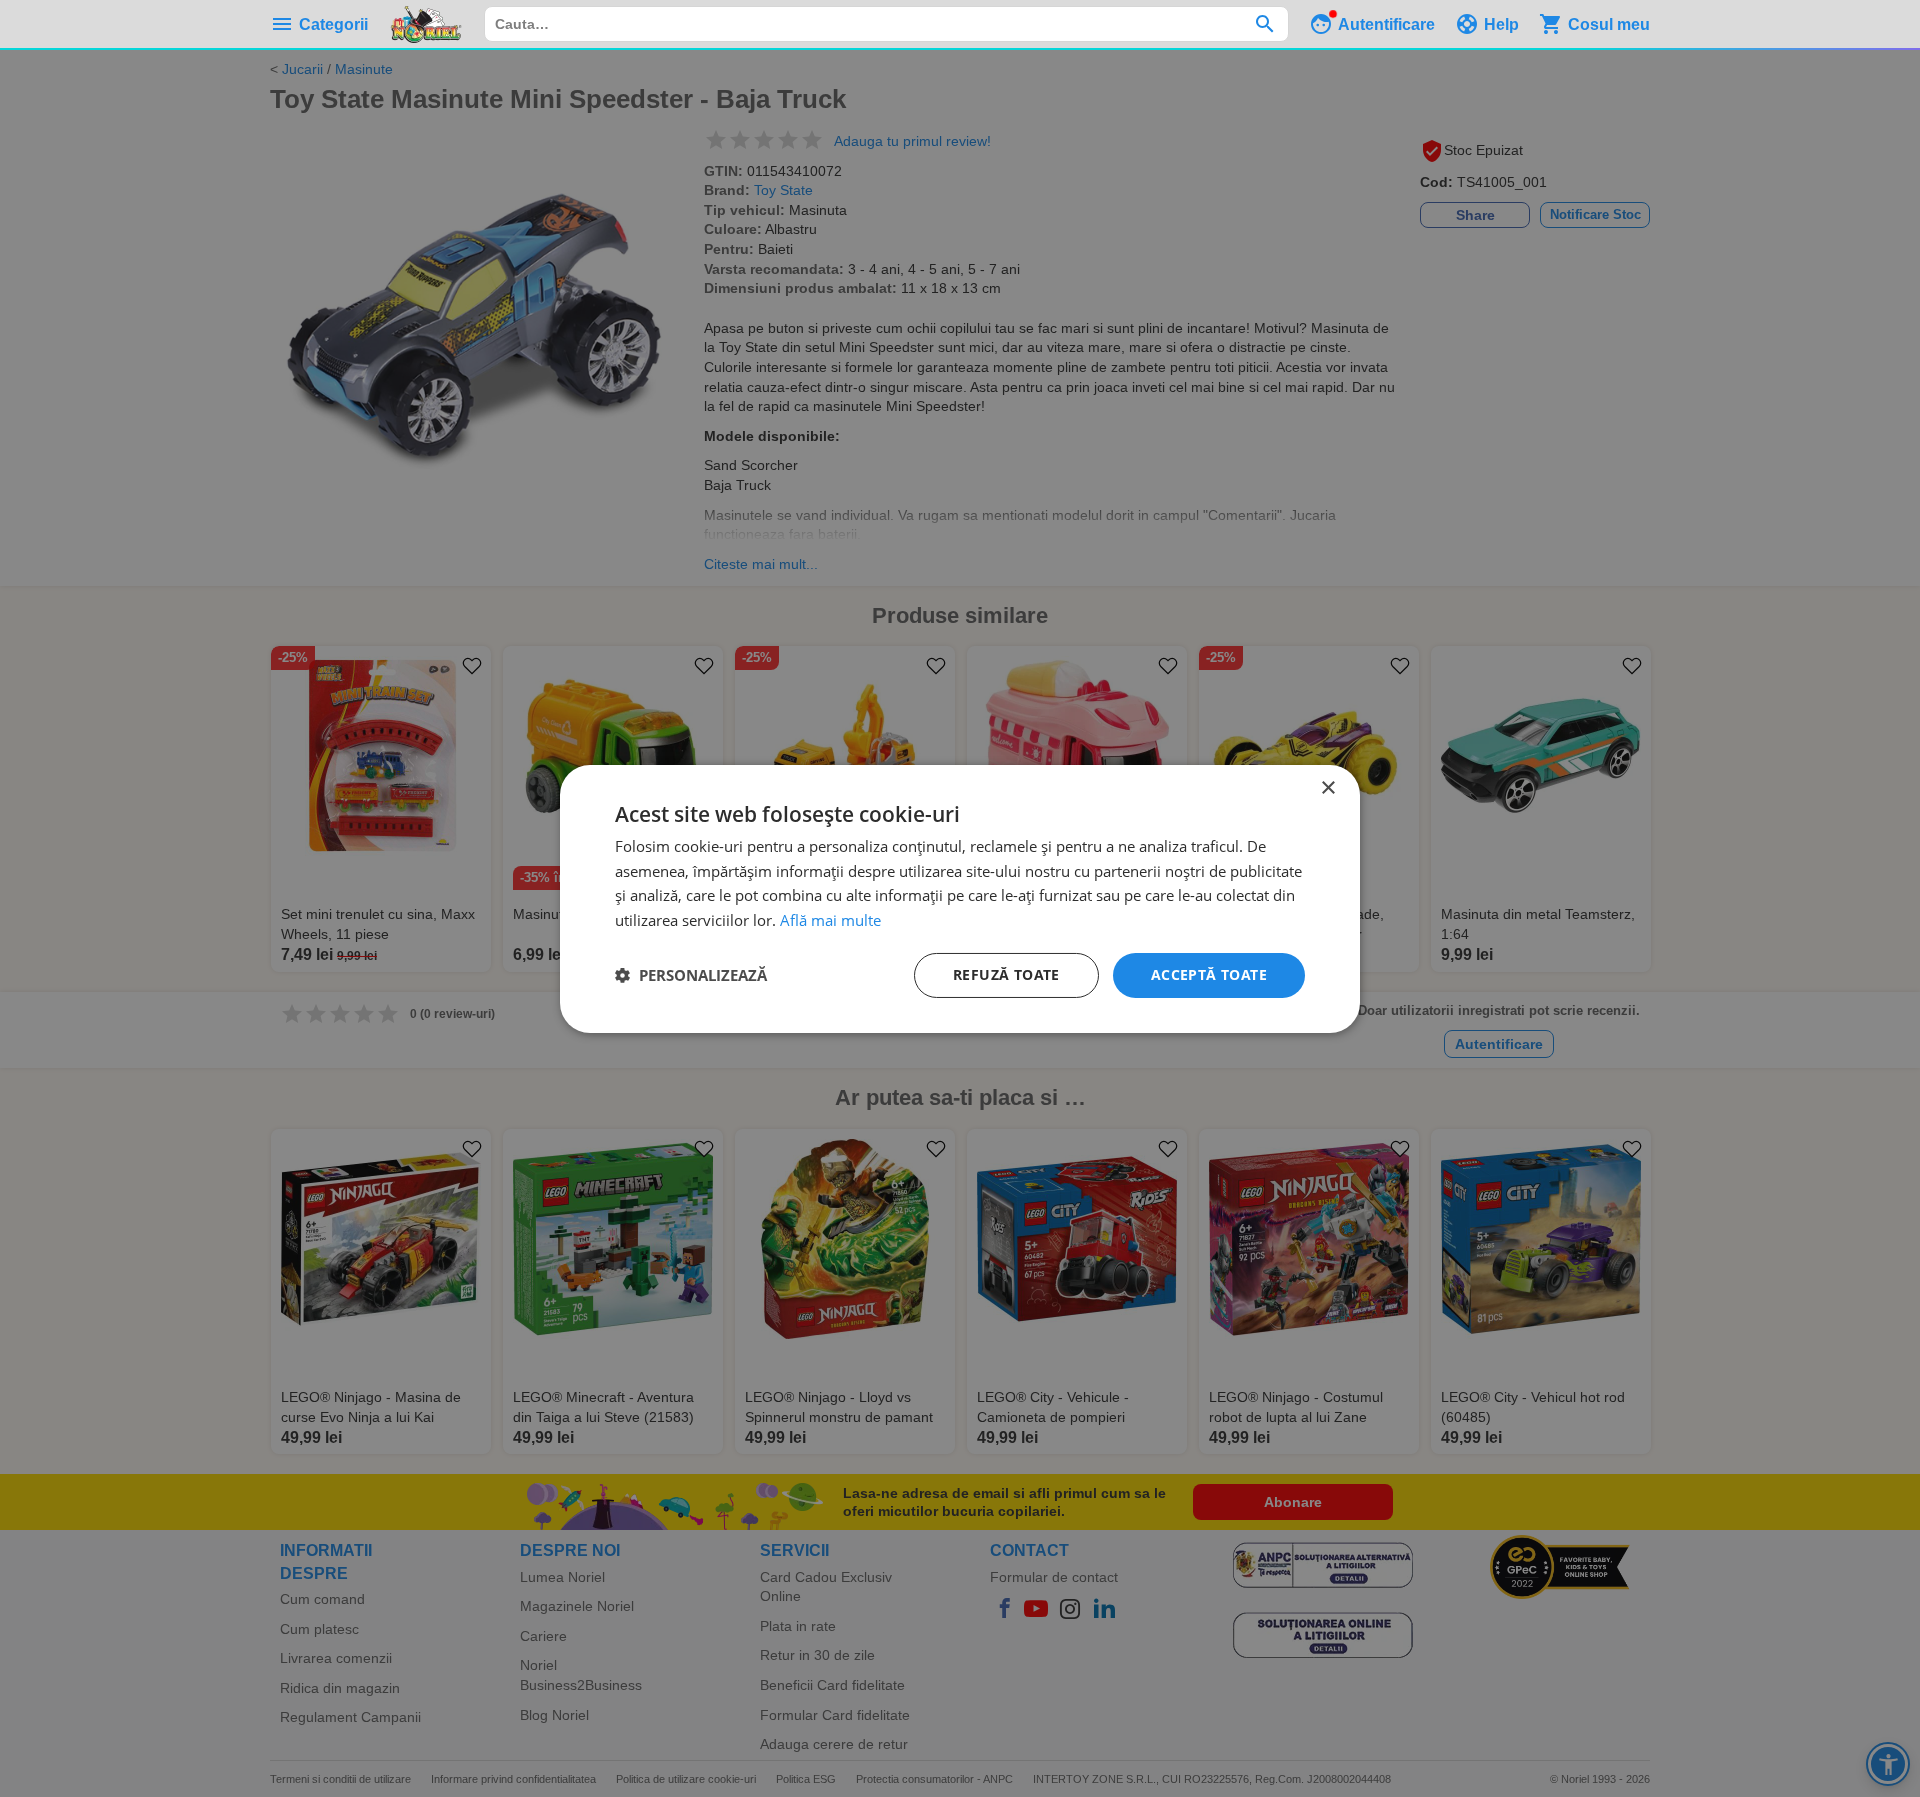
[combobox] (886, 24)
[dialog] (960, 898)
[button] (691, 975)
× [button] (1327, 787)
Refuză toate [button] (1006, 974)
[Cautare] (1264, 24)
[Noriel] (426, 24)
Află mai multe (830, 920)
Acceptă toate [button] (1209, 974)
